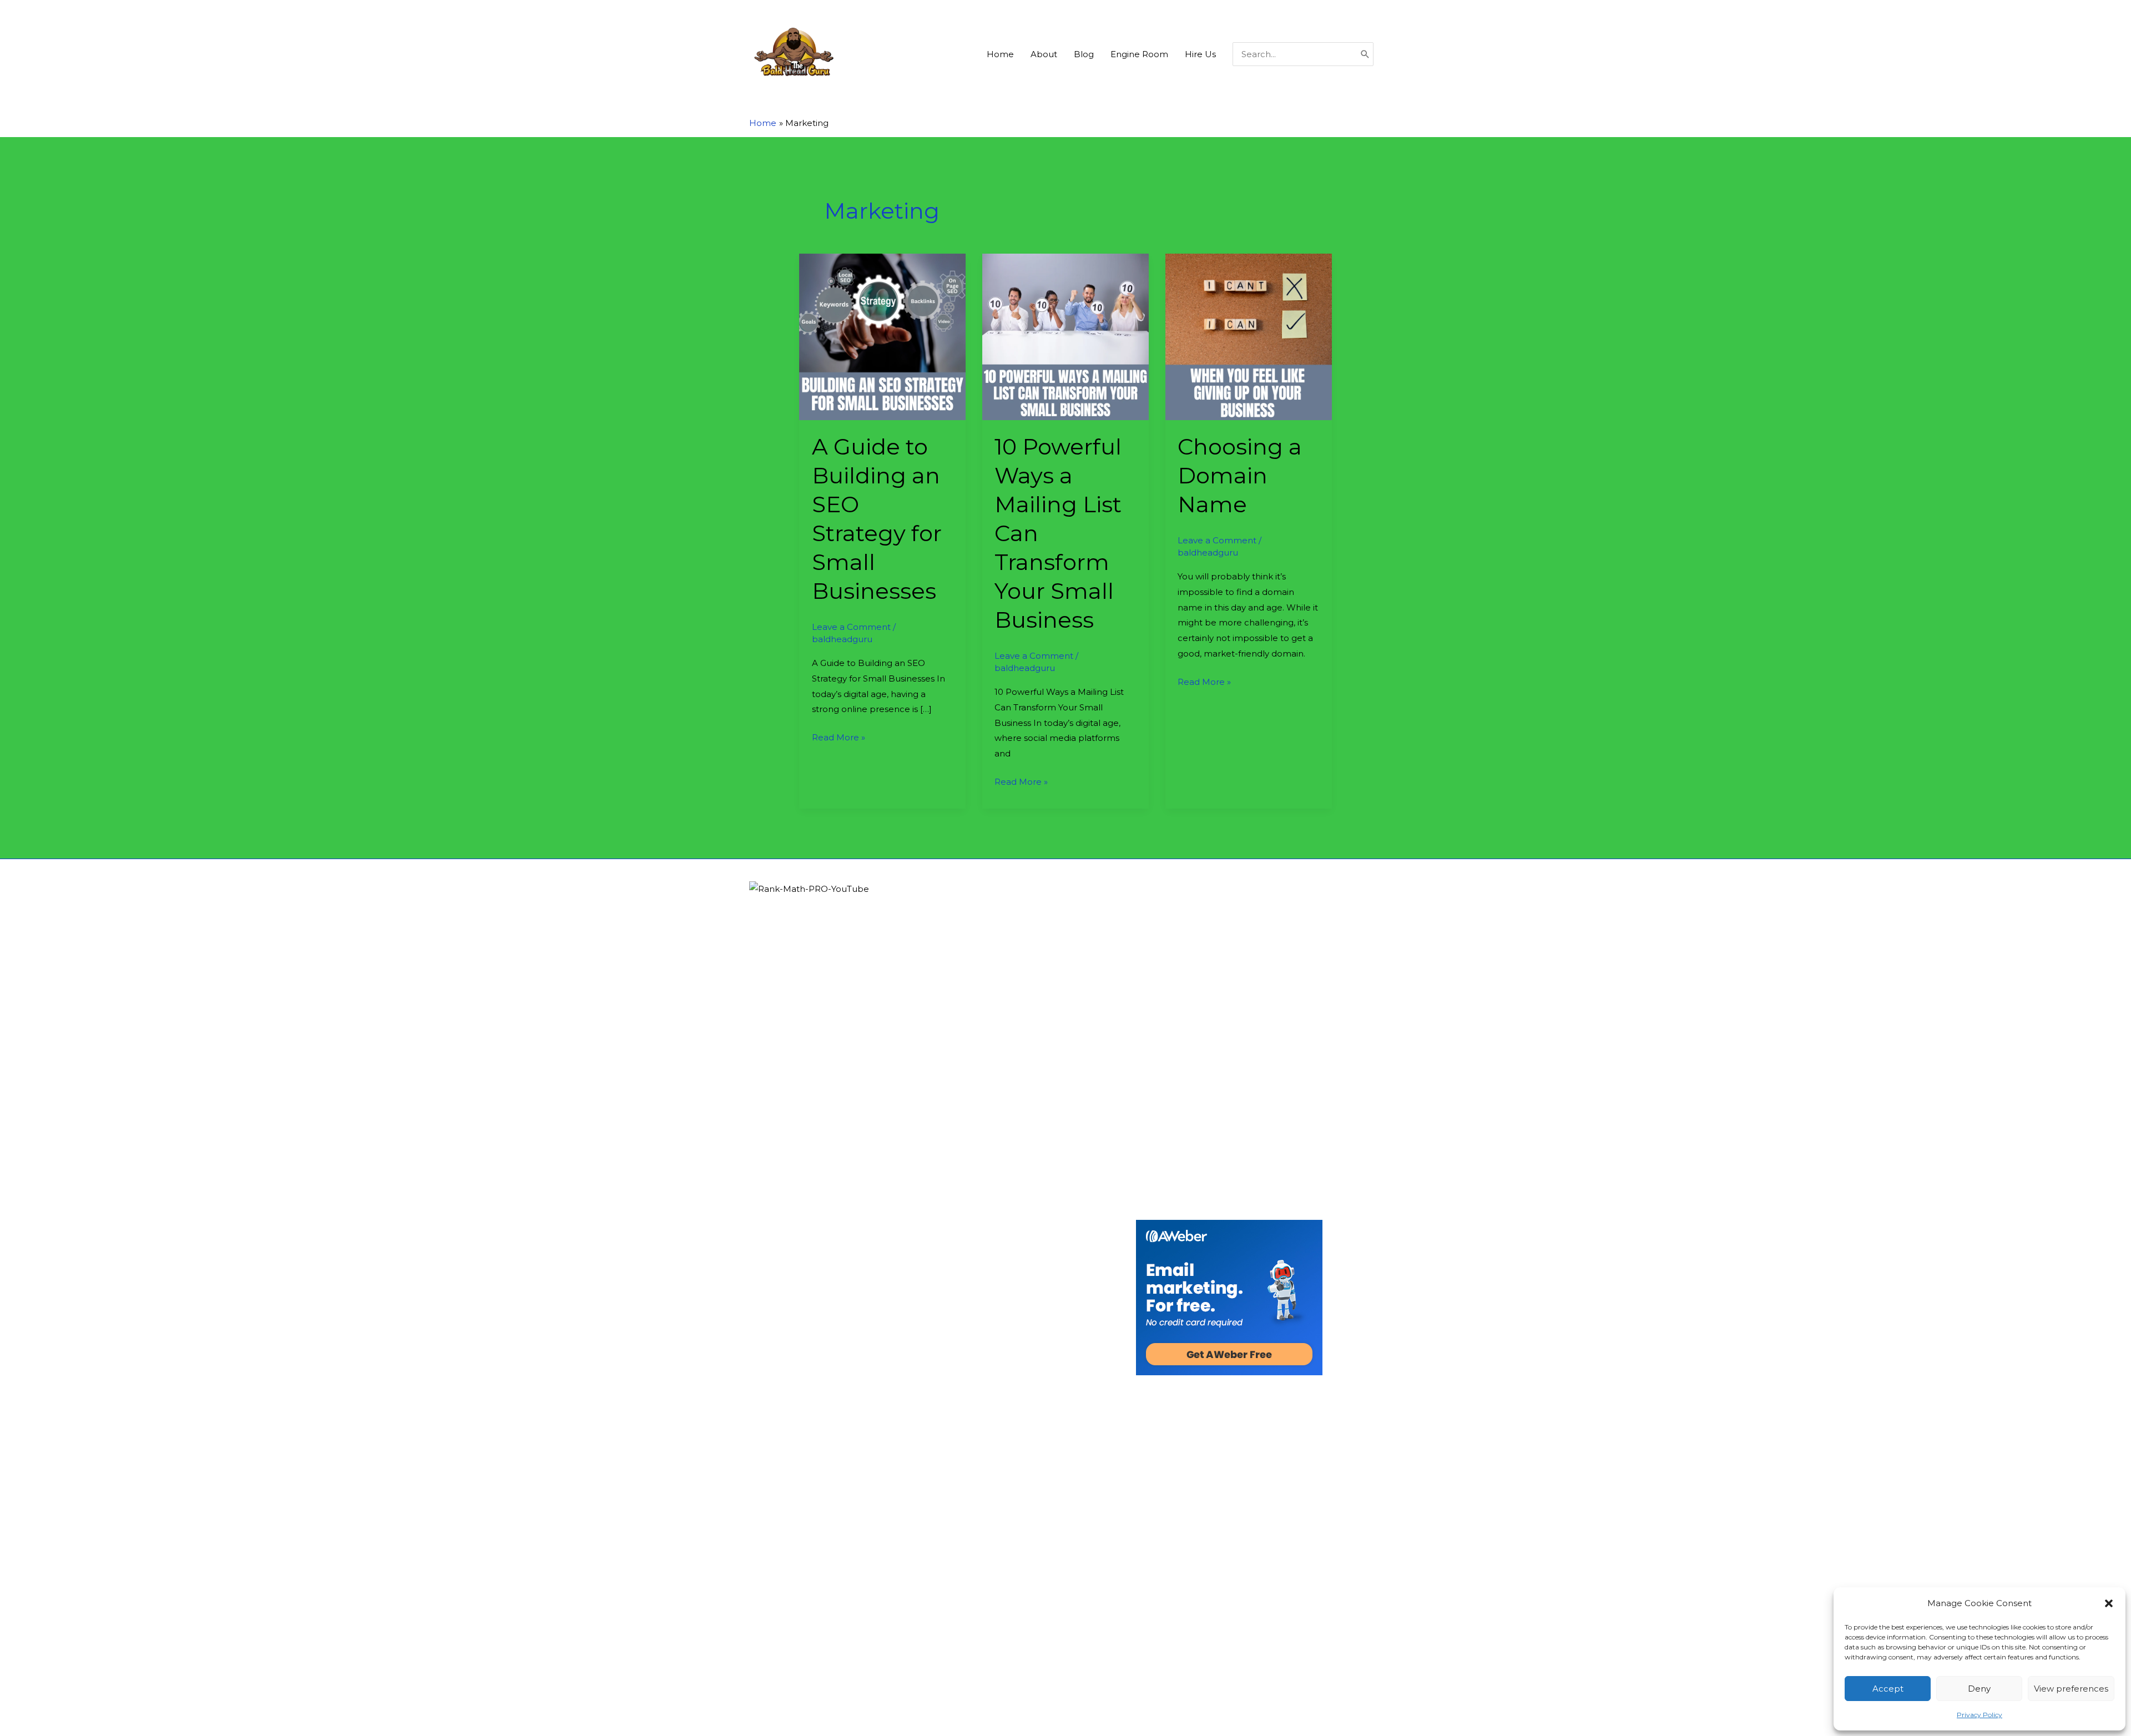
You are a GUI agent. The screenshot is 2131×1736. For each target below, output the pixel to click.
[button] (2109, 1603)
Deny (1979, 1689)
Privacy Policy (1979, 1715)
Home (1000, 54)
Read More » (839, 738)
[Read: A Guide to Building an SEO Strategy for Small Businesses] (882, 336)
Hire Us (1200, 54)
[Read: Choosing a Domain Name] (1249, 336)
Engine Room (1139, 54)
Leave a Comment (851, 627)
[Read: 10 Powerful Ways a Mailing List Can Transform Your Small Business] (1065, 336)
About (1044, 54)
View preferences (2071, 1689)
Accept (1888, 1689)
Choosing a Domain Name (1240, 475)
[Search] (1365, 54)
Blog (1084, 54)
